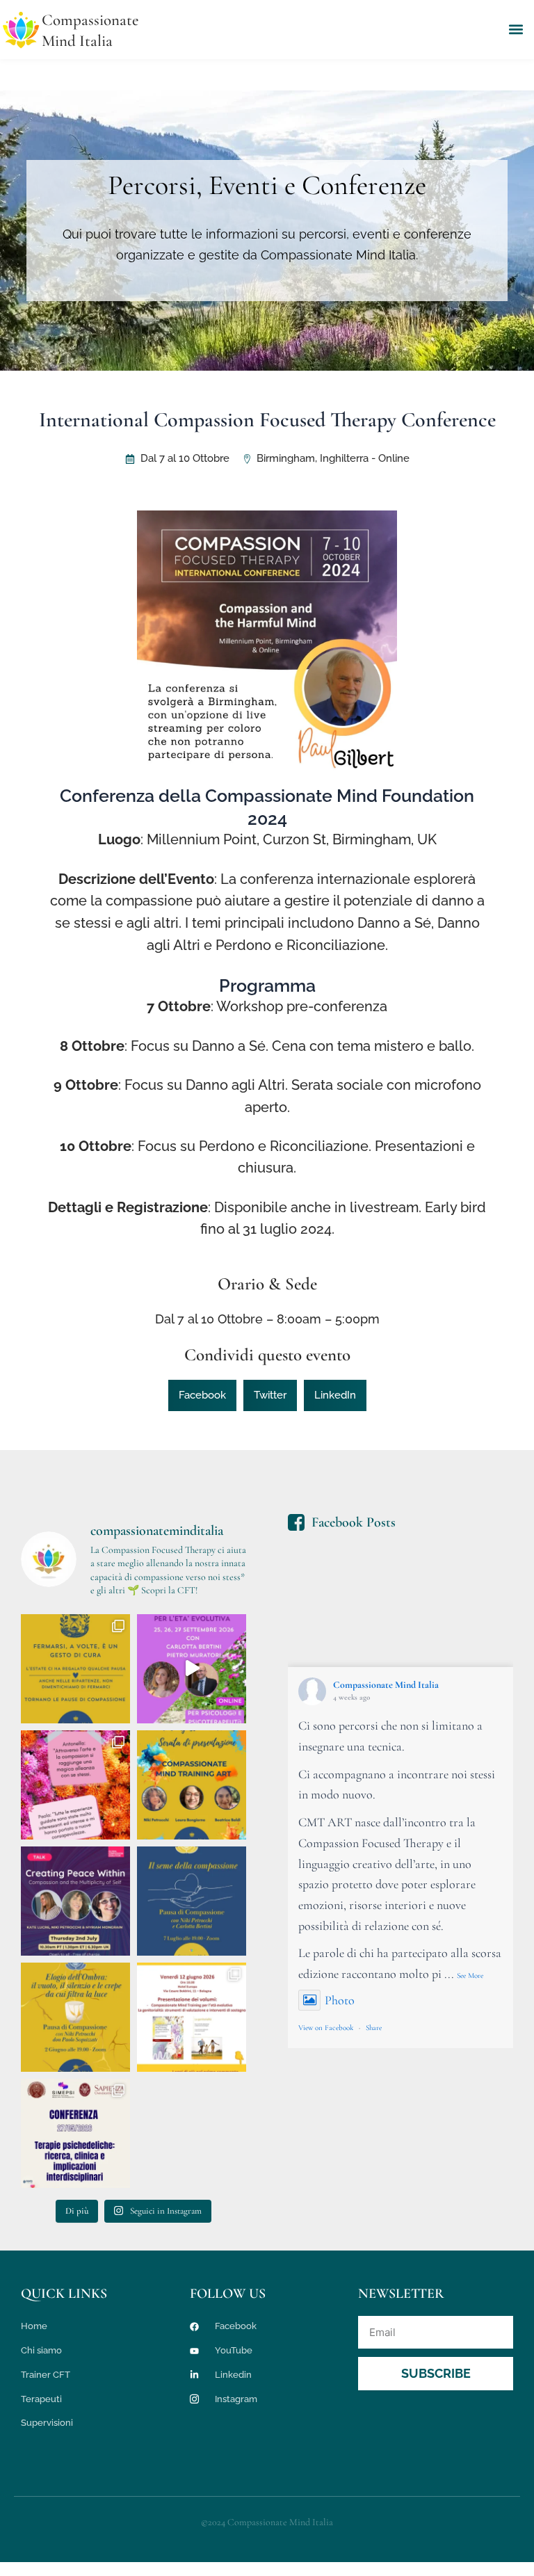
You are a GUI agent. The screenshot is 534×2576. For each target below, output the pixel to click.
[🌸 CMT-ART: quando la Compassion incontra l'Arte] (192, 1785)
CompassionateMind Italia (90, 31)
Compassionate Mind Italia (386, 1685)
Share (374, 2028)
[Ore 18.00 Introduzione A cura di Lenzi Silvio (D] (192, 2017)
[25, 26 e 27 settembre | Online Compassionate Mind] (192, 1669)
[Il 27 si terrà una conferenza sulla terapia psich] (75, 2133)
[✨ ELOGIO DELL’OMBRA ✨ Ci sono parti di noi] (75, 2017)
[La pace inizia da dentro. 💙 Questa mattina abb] (75, 1901)
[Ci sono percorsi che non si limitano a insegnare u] (75, 1785)
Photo (340, 2000)
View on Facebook (326, 2028)
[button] (516, 30)
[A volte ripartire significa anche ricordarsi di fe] (75, 1669)
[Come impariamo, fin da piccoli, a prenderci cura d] (192, 1901)
